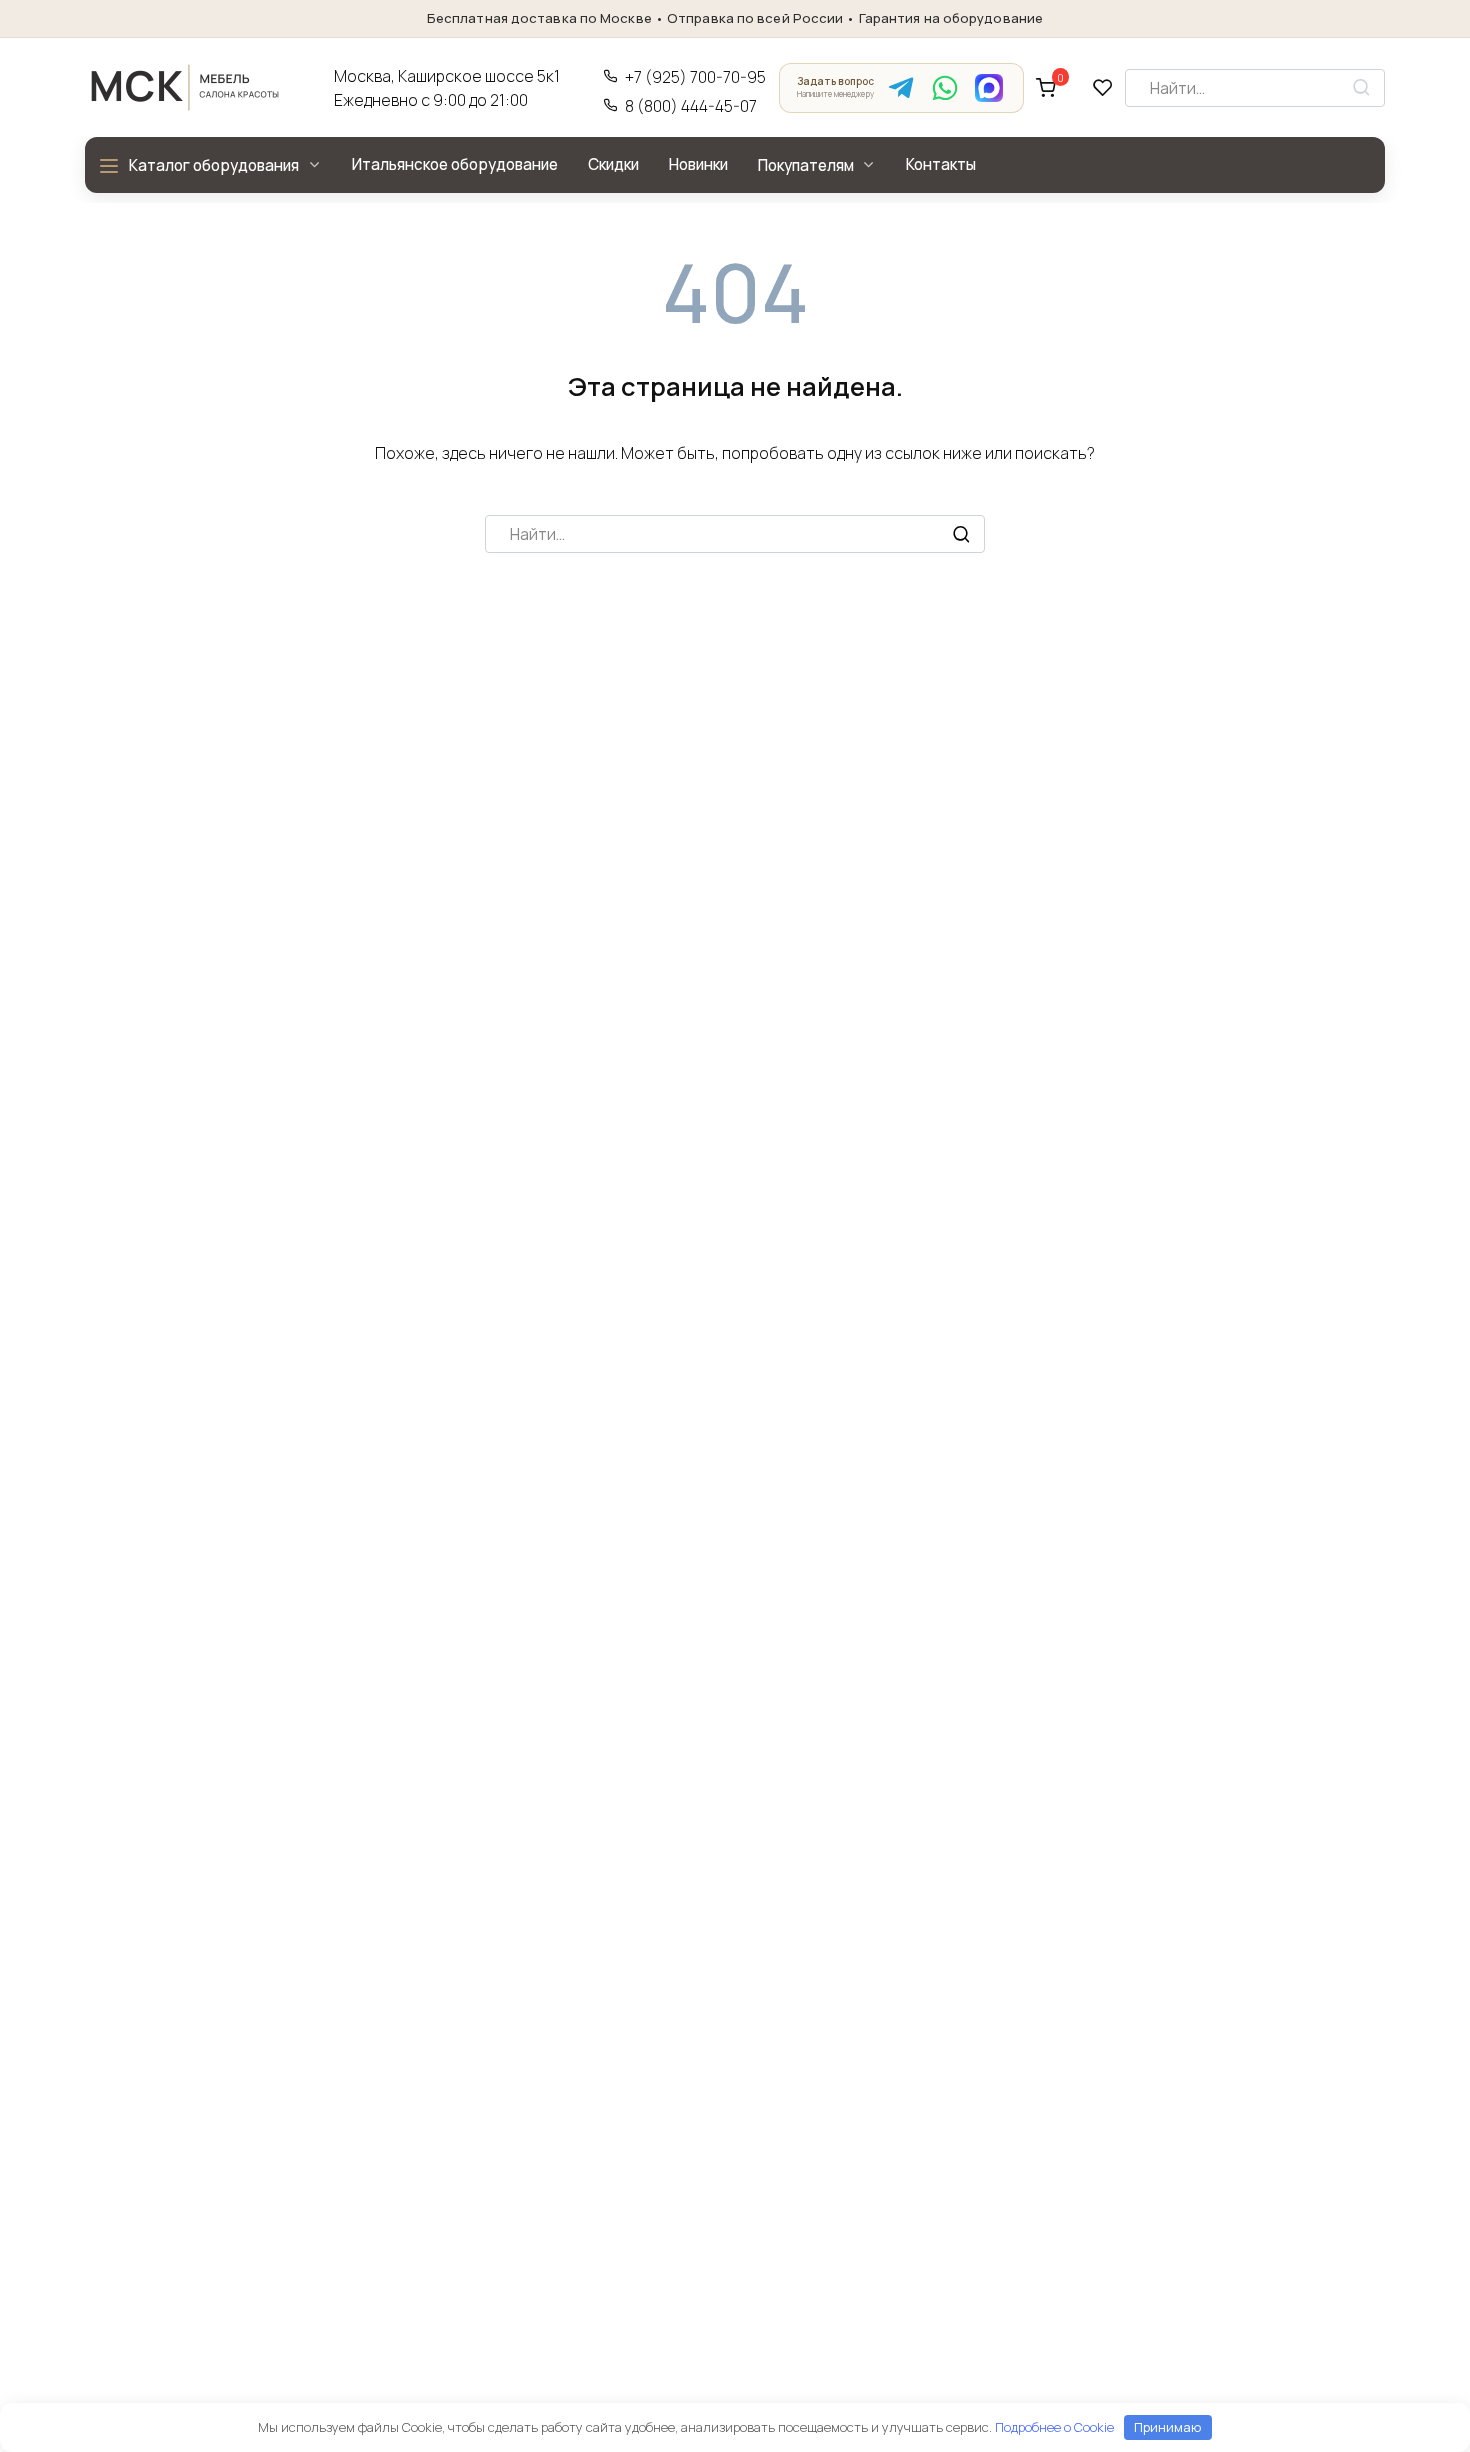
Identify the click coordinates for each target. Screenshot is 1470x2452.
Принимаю (1167, 2427)
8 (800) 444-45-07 (691, 106)
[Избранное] (1103, 88)
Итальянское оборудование (455, 164)
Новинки (698, 164)
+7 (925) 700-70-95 (695, 77)
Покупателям (806, 165)
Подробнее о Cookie (1054, 2427)
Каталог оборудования (214, 165)
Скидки (613, 164)
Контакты (941, 164)
